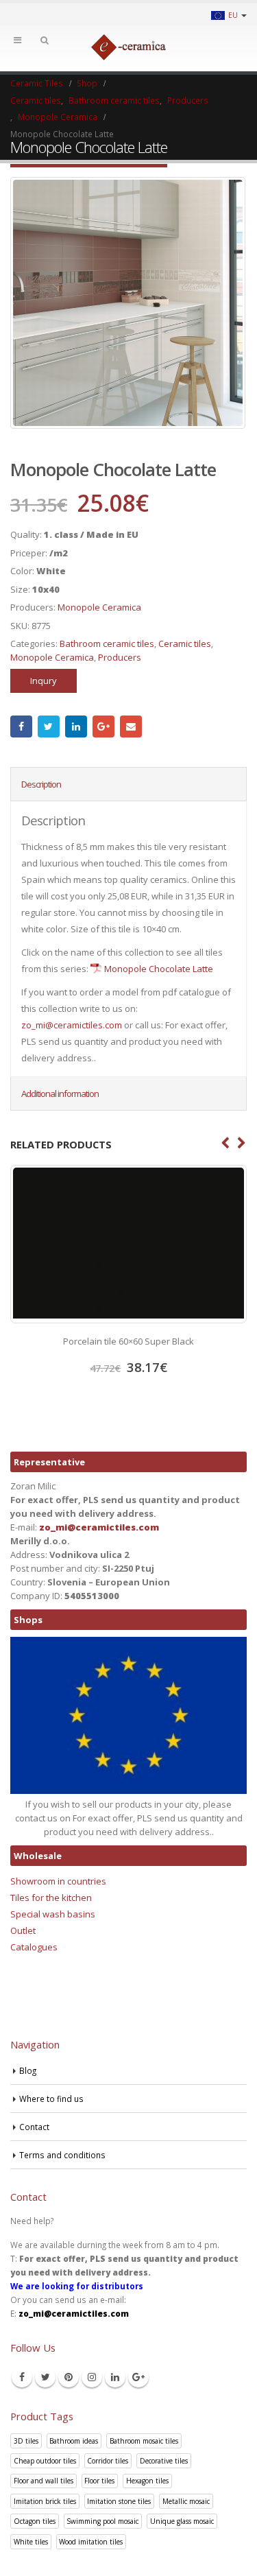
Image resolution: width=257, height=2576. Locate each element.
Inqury (44, 681)
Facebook (21, 726)
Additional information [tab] (60, 1094)
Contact (34, 2127)
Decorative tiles (164, 2461)
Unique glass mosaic (182, 2521)
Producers (120, 657)
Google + (103, 726)
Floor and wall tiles (44, 2481)
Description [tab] (41, 784)
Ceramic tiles (185, 643)
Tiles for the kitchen (51, 1898)
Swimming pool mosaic (102, 2521)
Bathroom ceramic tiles (107, 643)
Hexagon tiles (147, 2481)
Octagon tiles (35, 2521)
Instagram (92, 2377)
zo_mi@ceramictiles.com (72, 1025)
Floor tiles (99, 2481)
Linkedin (115, 2377)
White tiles (31, 2542)
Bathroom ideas (74, 2441)
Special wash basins (53, 1914)
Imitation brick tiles (45, 2501)
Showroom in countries (58, 1881)
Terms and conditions (62, 2155)
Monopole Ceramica (99, 607)
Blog (28, 2070)
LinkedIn (76, 726)
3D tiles (26, 2441)
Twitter (49, 726)
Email (131, 726)
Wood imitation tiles (91, 2542)
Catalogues (34, 1947)
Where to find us (51, 2099)
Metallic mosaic (186, 2501)
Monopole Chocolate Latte (159, 969)
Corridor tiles (108, 2461)
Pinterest (69, 2377)
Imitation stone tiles (119, 2501)
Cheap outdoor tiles (45, 2461)
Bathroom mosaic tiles (144, 2441)
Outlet (23, 1930)
